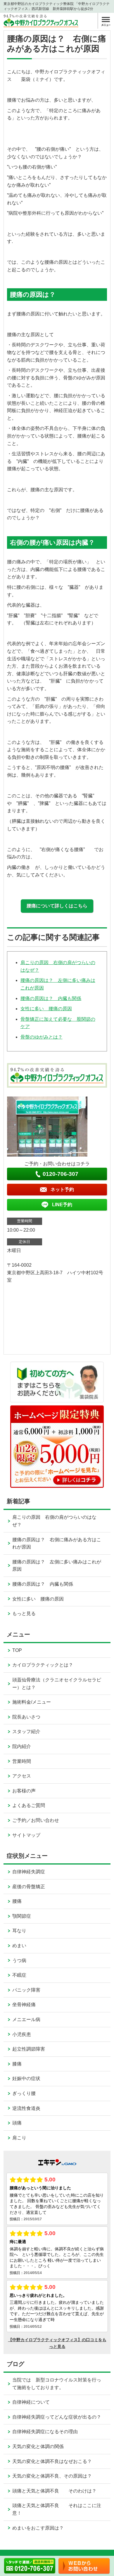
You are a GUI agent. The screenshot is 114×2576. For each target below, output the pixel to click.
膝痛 (17, 2064)
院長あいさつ (26, 1717)
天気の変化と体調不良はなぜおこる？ (52, 2461)
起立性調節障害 (29, 2049)
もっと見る (24, 1614)
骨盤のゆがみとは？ (42, 1037)
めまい (19, 1946)
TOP (17, 1650)
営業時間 (22, 1761)
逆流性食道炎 (26, 2108)
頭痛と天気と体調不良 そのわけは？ (54, 2491)
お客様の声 (24, 1791)
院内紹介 (22, 1746)
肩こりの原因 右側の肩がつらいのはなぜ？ (54, 1521)
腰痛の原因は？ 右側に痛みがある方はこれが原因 (57, 1543)
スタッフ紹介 (26, 1731)
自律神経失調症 (29, 1872)
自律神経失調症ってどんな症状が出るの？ (57, 2417)
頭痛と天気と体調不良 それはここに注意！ (57, 2509)
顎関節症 (22, 1916)
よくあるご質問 (29, 1805)
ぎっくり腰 (24, 2093)
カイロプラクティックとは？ (43, 1665)
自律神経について (31, 2402)
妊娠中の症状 (26, 2078)
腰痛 (17, 1901)
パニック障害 (26, 1990)
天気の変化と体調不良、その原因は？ (52, 2476)
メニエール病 (26, 2019)
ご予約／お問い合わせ (36, 1820)
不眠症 (19, 1975)
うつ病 (19, 1960)
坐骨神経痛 (24, 2005)
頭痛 (17, 2123)
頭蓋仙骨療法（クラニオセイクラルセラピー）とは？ (57, 1684)
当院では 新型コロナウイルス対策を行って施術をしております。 (57, 2384)
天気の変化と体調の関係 (38, 2446)
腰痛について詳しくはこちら (57, 906)
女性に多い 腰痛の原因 (46, 1009)
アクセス (22, 1776)
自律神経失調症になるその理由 (45, 2432)
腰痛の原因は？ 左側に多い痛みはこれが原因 (57, 1566)
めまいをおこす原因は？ (38, 2528)
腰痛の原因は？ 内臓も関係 (51, 998)
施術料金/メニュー (32, 1702)
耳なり (19, 1931)
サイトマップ (26, 1835)
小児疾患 (22, 2034)
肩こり (19, 2138)
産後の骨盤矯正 (29, 1887)
